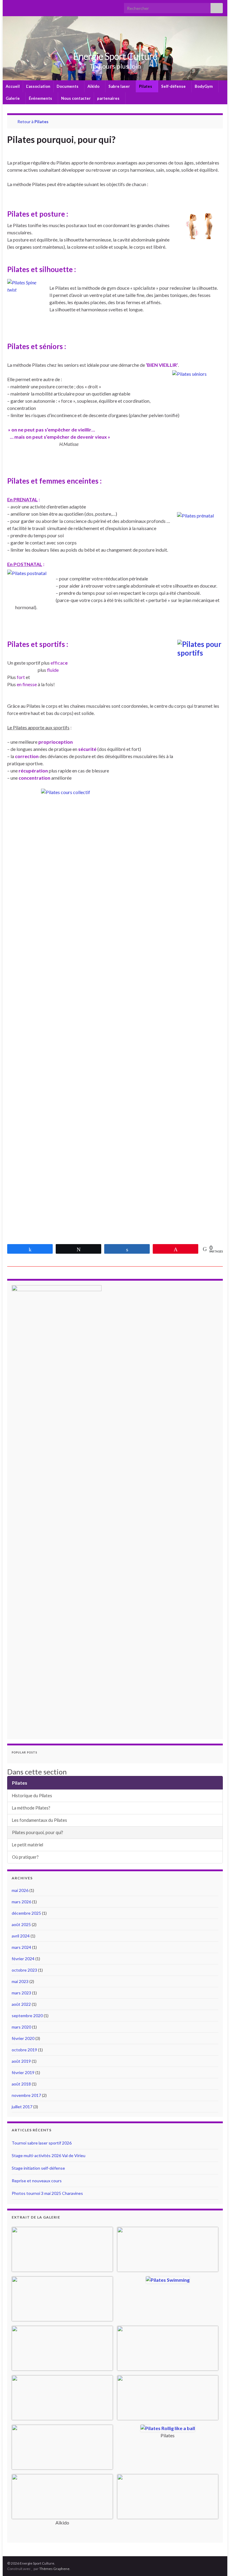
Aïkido (94, 86)
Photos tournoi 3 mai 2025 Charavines (47, 2193)
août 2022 (21, 2004)
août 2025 (21, 1924)
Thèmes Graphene (54, 2569)
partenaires (109, 98)
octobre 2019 (24, 2050)
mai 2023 (20, 1981)
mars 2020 (21, 2027)
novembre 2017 (26, 2095)
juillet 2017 (22, 2107)
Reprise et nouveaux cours (37, 2181)
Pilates (146, 86)
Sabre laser (120, 86)
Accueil (13, 86)
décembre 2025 (26, 1913)
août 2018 (21, 2084)
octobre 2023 (24, 1970)
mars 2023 (21, 1993)
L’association (38, 86)
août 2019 (21, 2061)
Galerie (13, 98)
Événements (41, 98)
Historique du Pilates (32, 1796)
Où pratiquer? (25, 1857)
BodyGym (204, 86)
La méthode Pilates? (31, 1808)
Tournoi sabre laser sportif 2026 (42, 2143)
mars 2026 (21, 1902)
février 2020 (23, 2038)
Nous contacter (76, 98)
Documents (68, 86)
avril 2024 (21, 1936)
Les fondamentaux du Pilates (40, 1820)
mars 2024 (21, 1947)
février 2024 (23, 1959)
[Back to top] (217, 2563)
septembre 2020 (27, 2016)
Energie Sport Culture (115, 56)
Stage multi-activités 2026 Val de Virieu (49, 2155)
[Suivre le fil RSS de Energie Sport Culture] (10, 6)
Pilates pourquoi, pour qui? (38, 1832)
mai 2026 (20, 1890)
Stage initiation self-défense (38, 2168)
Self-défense (174, 86)
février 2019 (23, 2072)
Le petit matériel (28, 1845)
